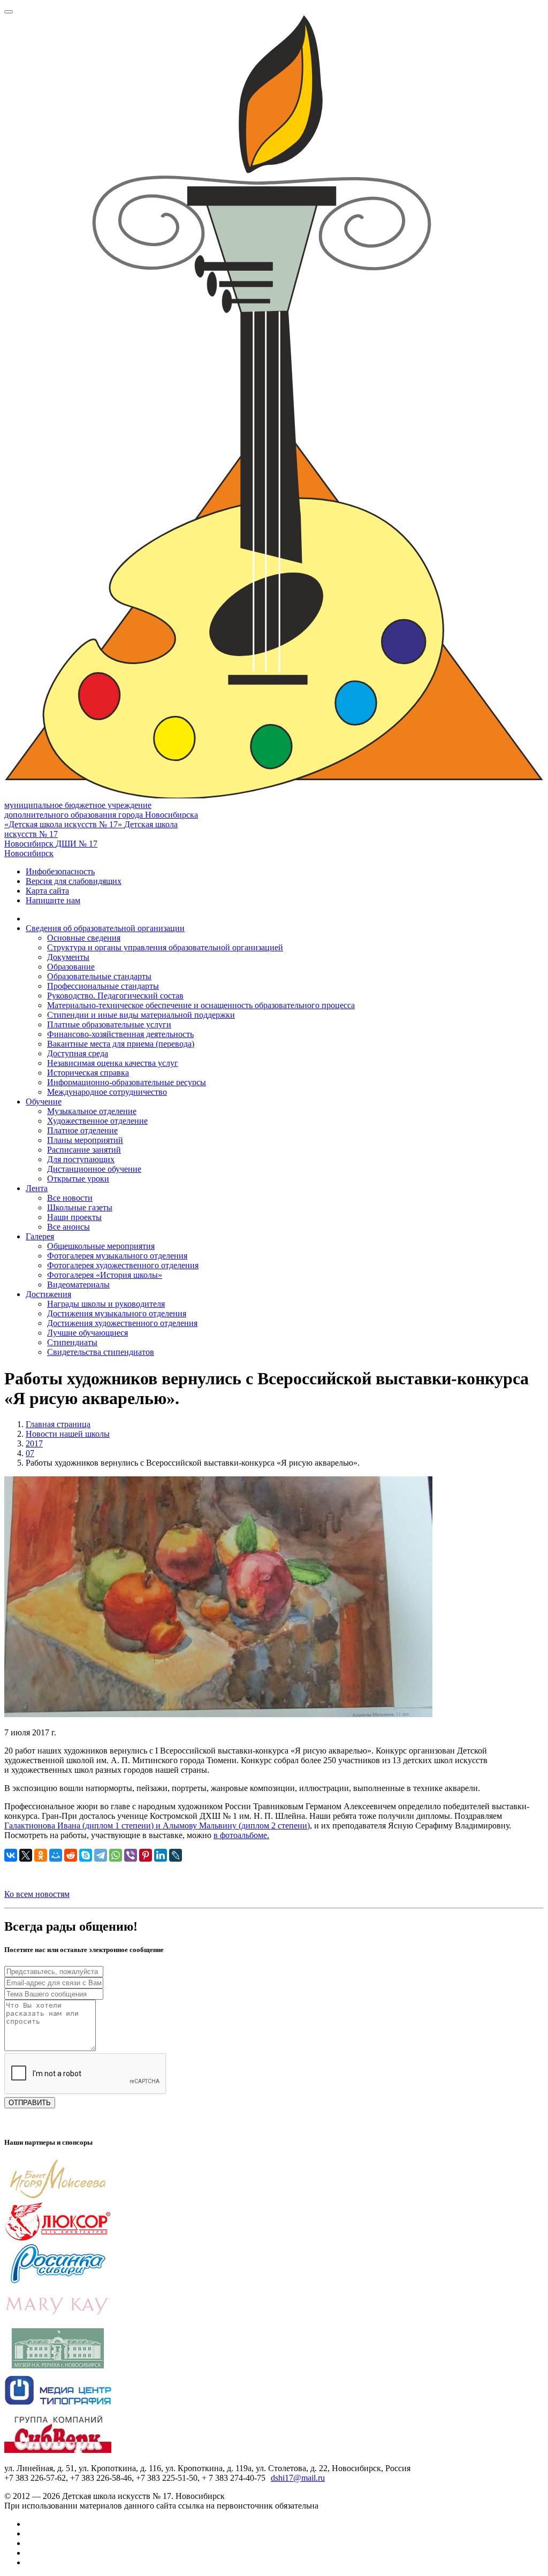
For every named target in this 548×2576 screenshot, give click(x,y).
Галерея (40, 1236)
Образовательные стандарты (99, 976)
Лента (37, 1188)
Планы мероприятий (85, 1140)
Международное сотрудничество (107, 1092)
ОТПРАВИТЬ (30, 2103)
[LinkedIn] (161, 1855)
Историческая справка (88, 1073)
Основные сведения (84, 938)
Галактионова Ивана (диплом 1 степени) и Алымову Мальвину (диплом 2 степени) (157, 1826)
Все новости (70, 1198)
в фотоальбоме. (241, 1835)
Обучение (44, 1102)
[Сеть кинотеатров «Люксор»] (58, 2239)
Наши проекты (74, 1217)
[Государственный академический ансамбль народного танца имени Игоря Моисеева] (58, 2196)
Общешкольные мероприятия (101, 1246)
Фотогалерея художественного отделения (123, 1265)
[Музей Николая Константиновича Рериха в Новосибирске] (58, 2365)
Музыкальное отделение (92, 1111)
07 (30, 1453)
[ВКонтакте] (11, 1855)
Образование (71, 967)
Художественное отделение (97, 1121)
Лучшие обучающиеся (87, 1333)
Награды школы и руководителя (106, 1304)
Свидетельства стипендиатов (101, 1352)
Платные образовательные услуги (109, 1024)
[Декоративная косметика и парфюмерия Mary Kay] (58, 2323)
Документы (68, 957)
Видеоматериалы (78, 1285)
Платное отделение (82, 1130)
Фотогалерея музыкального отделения (117, 1256)
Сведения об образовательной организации (105, 928)
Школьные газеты (80, 1207)
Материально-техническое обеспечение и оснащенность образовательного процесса (201, 1005)
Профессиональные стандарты (103, 986)
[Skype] (86, 1855)
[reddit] (71, 1855)
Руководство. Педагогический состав (115, 996)
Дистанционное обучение (94, 1169)
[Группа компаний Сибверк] (58, 2450)
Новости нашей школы (68, 1434)
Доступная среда (78, 1053)
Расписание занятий (84, 1150)
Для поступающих (81, 1159)
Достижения (48, 1294)
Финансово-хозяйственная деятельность (120, 1034)
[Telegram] (101, 1855)
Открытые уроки (78, 1179)
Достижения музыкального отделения (117, 1313)
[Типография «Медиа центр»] (58, 2408)
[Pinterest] (146, 1855)
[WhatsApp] (116, 1855)
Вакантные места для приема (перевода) (121, 1044)
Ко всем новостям (37, 1894)
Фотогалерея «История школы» (105, 1275)
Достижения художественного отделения (122, 1323)
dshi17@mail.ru (298, 2478)
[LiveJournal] (176, 1855)
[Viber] (131, 1855)
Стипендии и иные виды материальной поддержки (141, 1015)
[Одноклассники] (41, 1855)
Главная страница (58, 1424)
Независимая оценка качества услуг (113, 1063)
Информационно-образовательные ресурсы (127, 1082)
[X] (26, 1855)
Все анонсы (68, 1227)
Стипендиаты (72, 1342)
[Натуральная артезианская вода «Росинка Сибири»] (58, 2281)
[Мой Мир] (56, 1855)
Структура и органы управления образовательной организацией (165, 947)
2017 (34, 1443)
